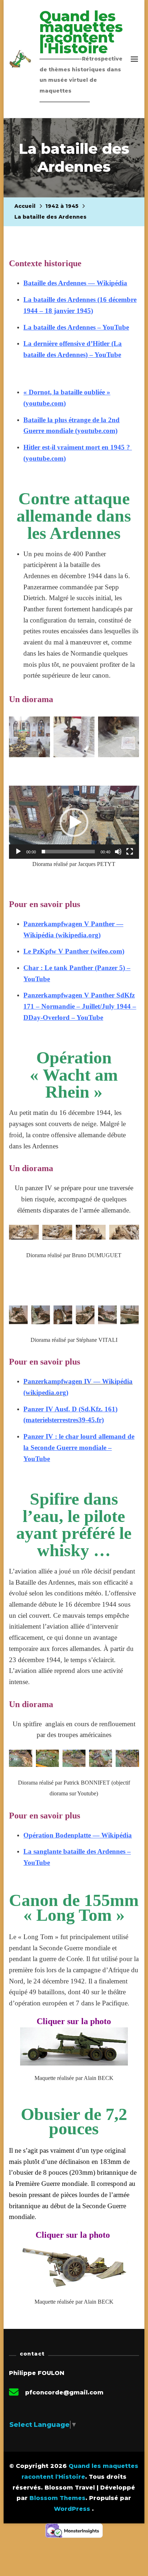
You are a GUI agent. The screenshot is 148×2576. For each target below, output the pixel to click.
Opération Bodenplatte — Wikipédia (78, 1835)
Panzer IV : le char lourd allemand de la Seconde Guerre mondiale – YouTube (79, 1447)
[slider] (68, 852)
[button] (74, 822)
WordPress (72, 2509)
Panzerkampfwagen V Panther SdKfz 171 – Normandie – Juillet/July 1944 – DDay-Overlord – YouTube (80, 1006)
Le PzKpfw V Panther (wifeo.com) (74, 951)
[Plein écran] (130, 857)
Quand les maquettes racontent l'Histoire (81, 32)
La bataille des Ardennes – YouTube (76, 327)
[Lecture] (18, 857)
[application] (74, 822)
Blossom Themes (57, 2498)
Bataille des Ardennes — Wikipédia (75, 283)
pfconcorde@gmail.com (64, 2392)
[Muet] (118, 857)
